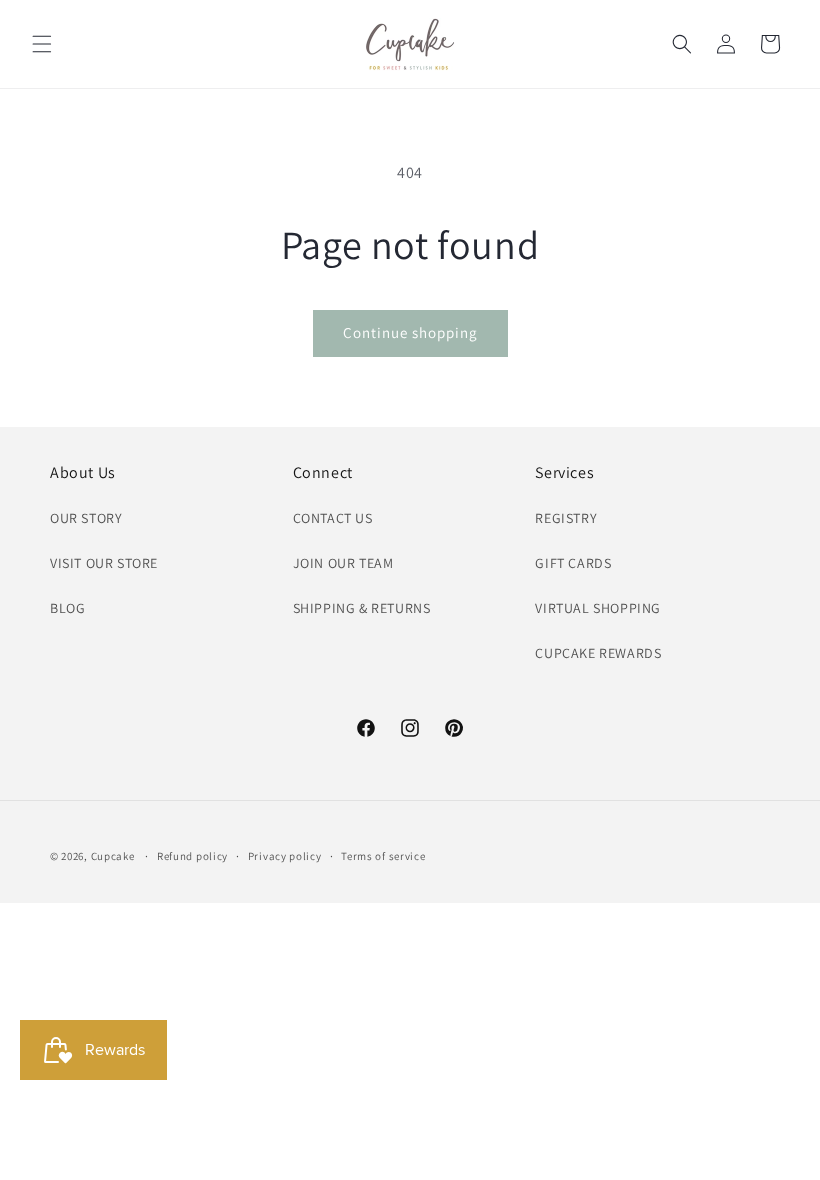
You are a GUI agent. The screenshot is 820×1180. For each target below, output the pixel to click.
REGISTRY (566, 518)
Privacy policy (285, 856)
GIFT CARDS (573, 563)
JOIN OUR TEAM (343, 563)
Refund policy (192, 856)
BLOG (67, 608)
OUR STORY (86, 518)
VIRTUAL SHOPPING (598, 608)
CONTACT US (333, 518)
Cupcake (113, 856)
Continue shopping (410, 332)
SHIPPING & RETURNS (362, 608)
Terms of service (383, 856)
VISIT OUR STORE (104, 563)
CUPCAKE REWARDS (598, 653)
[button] (42, 44)
